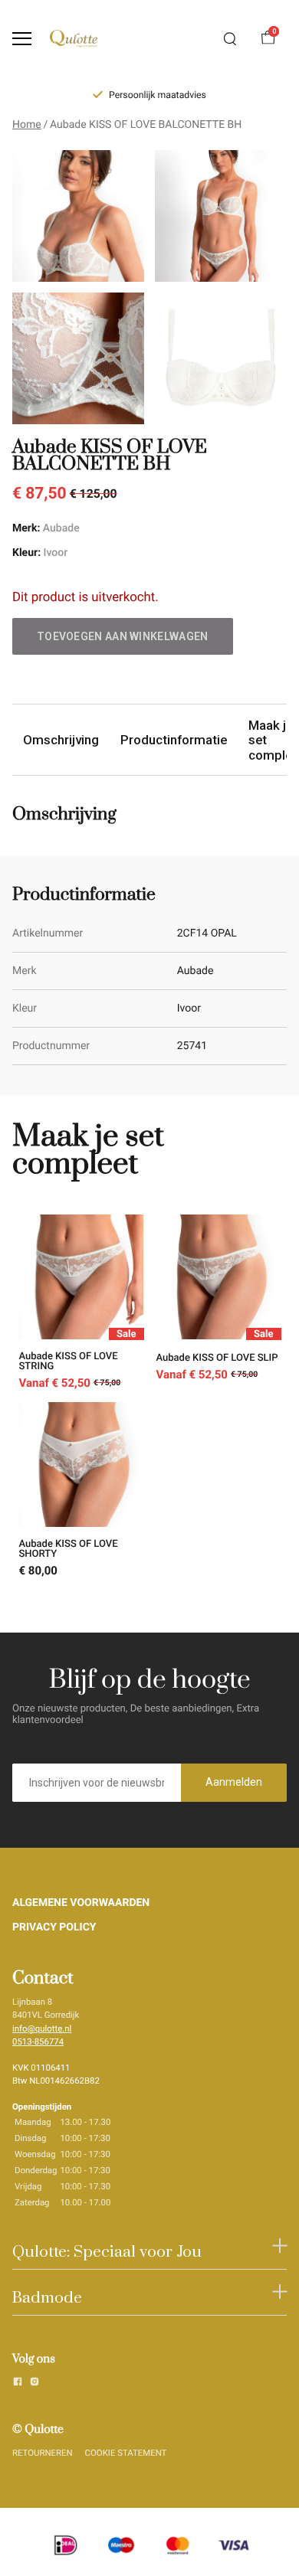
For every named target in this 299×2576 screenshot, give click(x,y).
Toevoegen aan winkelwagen (123, 636)
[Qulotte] (74, 39)
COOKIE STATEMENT (126, 2453)
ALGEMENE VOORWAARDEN (81, 1903)
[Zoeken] (230, 39)
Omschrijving (61, 740)
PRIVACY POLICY (54, 1927)
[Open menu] (22, 39)
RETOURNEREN (43, 2453)
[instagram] (34, 2384)
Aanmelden (234, 1782)
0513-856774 (38, 2042)
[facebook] (18, 2384)
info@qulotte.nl (42, 2028)
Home (27, 125)
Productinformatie (174, 740)
